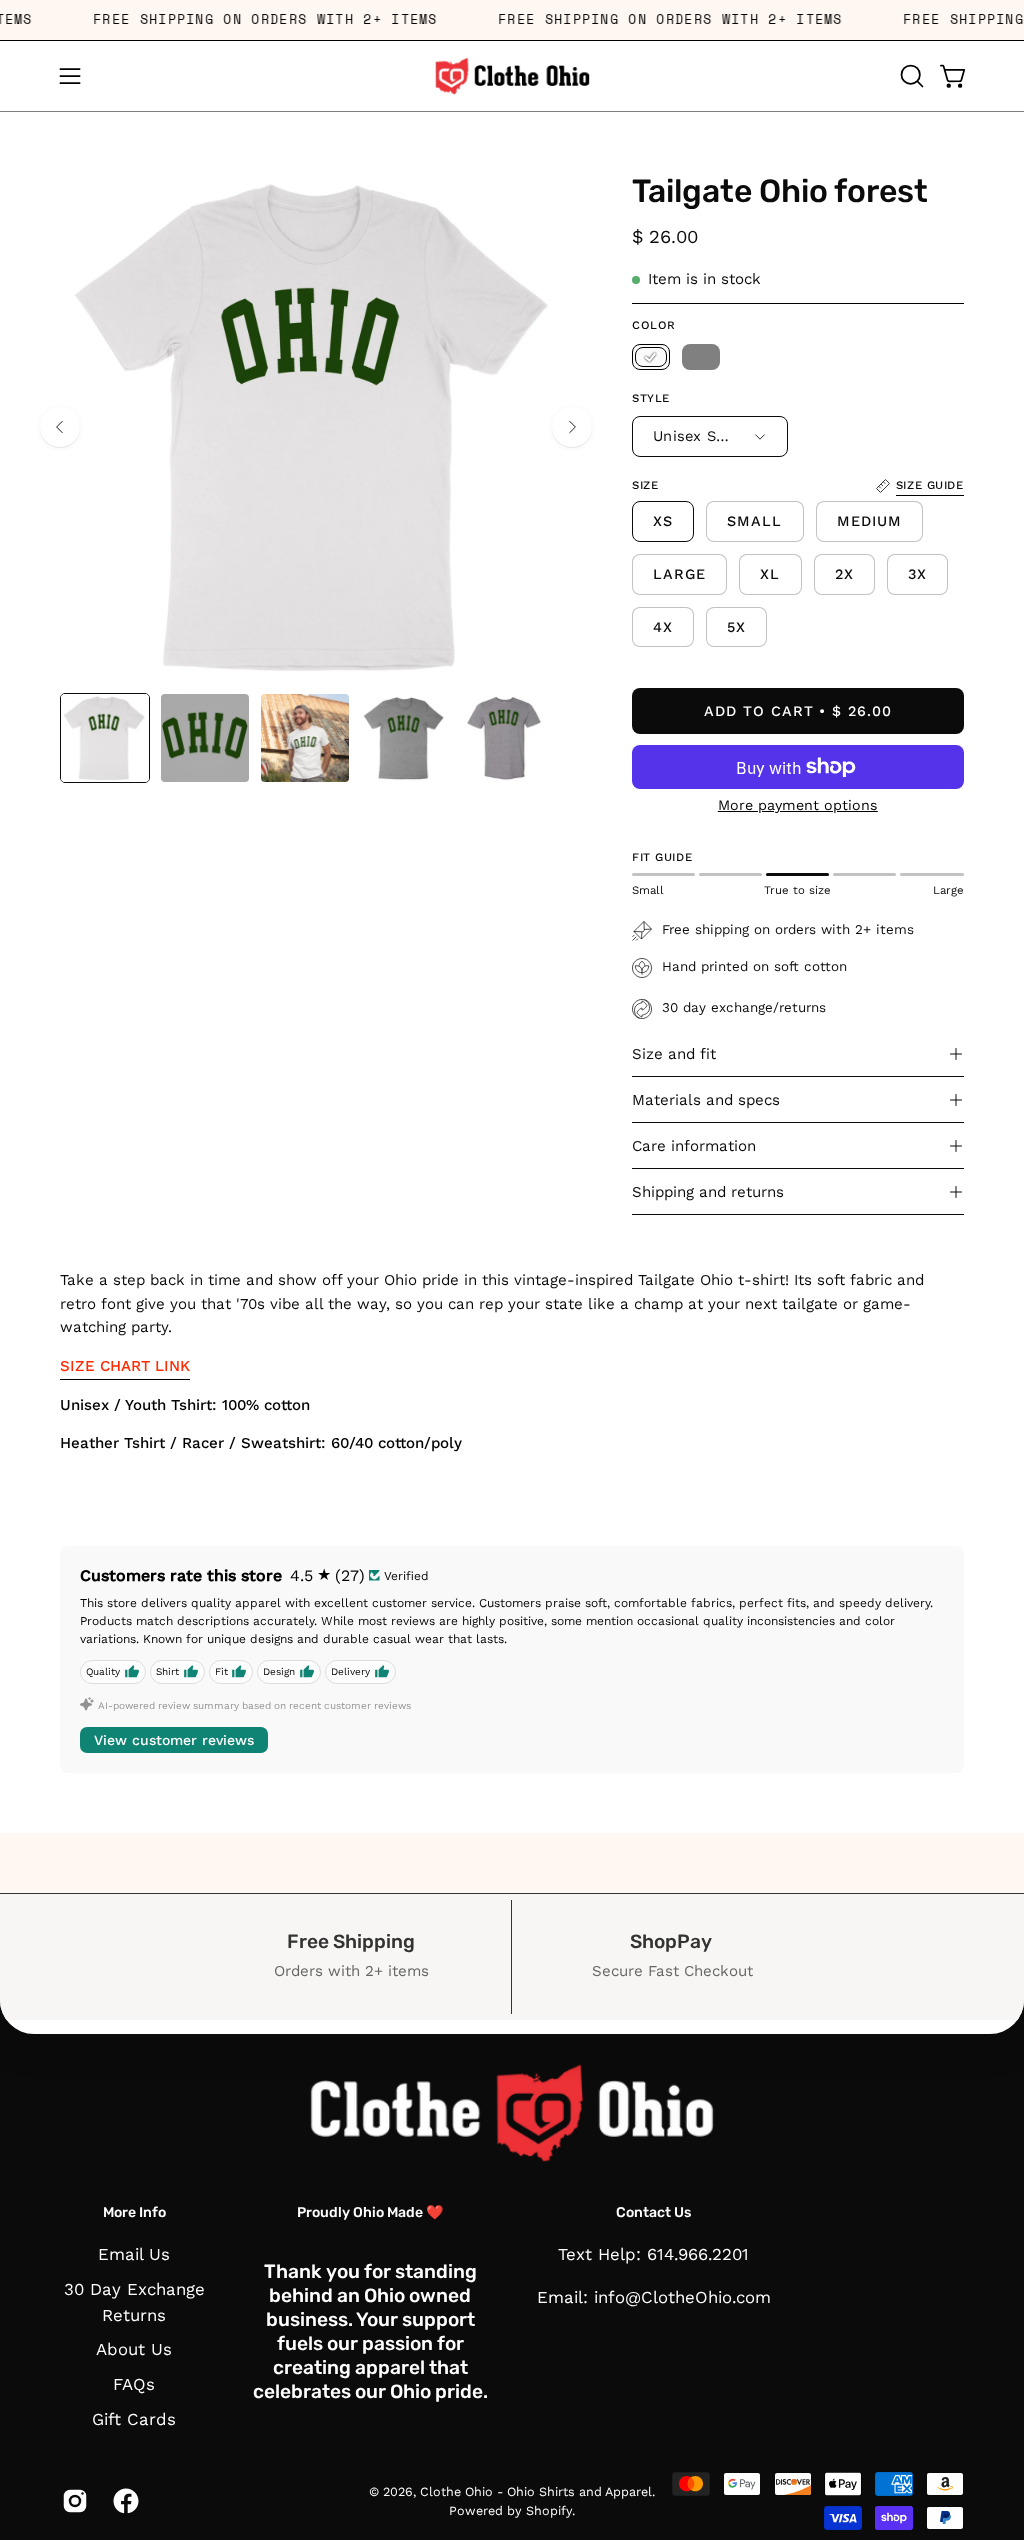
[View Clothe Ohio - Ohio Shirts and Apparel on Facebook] (123, 2501)
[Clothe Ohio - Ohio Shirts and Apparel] (512, 76)
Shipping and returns (708, 1192)
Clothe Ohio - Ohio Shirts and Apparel (536, 2491)
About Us (134, 2350)
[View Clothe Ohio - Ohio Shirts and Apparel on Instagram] (72, 2501)
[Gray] (701, 357)
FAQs (134, 2384)
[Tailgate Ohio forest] (105, 738)
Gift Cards (134, 2419)
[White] (651, 357)
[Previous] (60, 427)
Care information (694, 1146)
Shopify (549, 2510)
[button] (910, 76)
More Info (134, 2212)
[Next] (572, 427)
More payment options (798, 805)
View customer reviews (174, 1740)
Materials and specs (706, 1100)
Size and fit (674, 1054)
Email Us (134, 2254)
